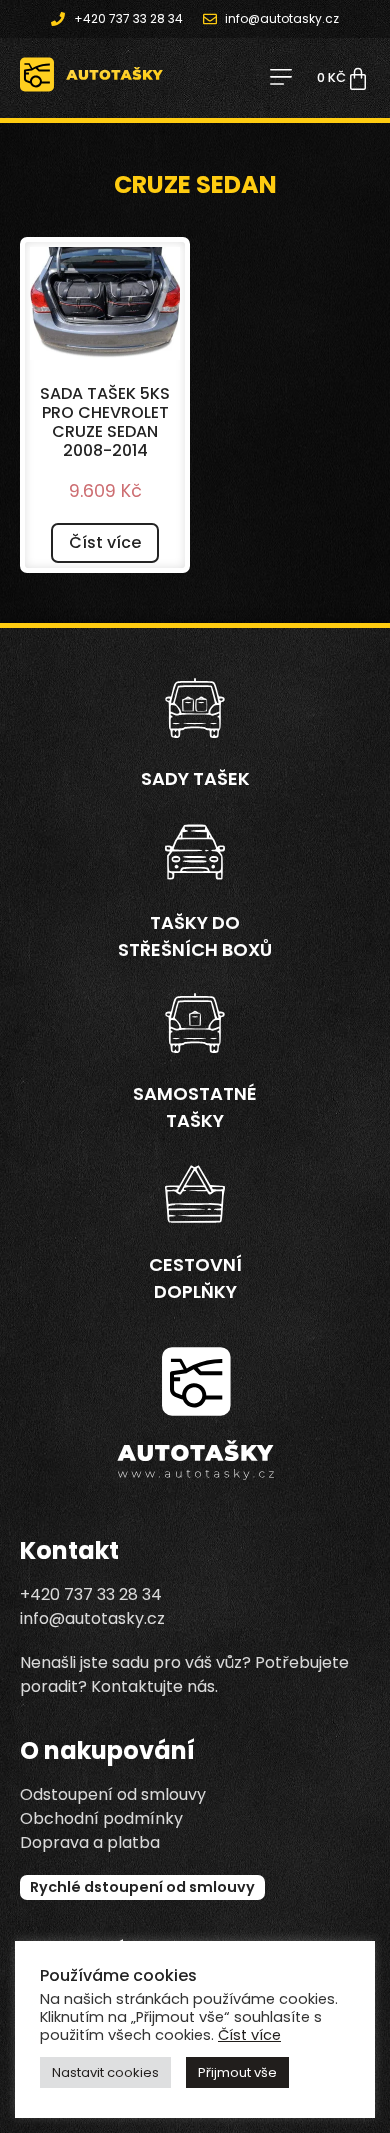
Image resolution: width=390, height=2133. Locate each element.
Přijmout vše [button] (237, 2072)
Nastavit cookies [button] (105, 2072)
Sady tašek (195, 778)
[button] (280, 78)
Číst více (105, 542)
